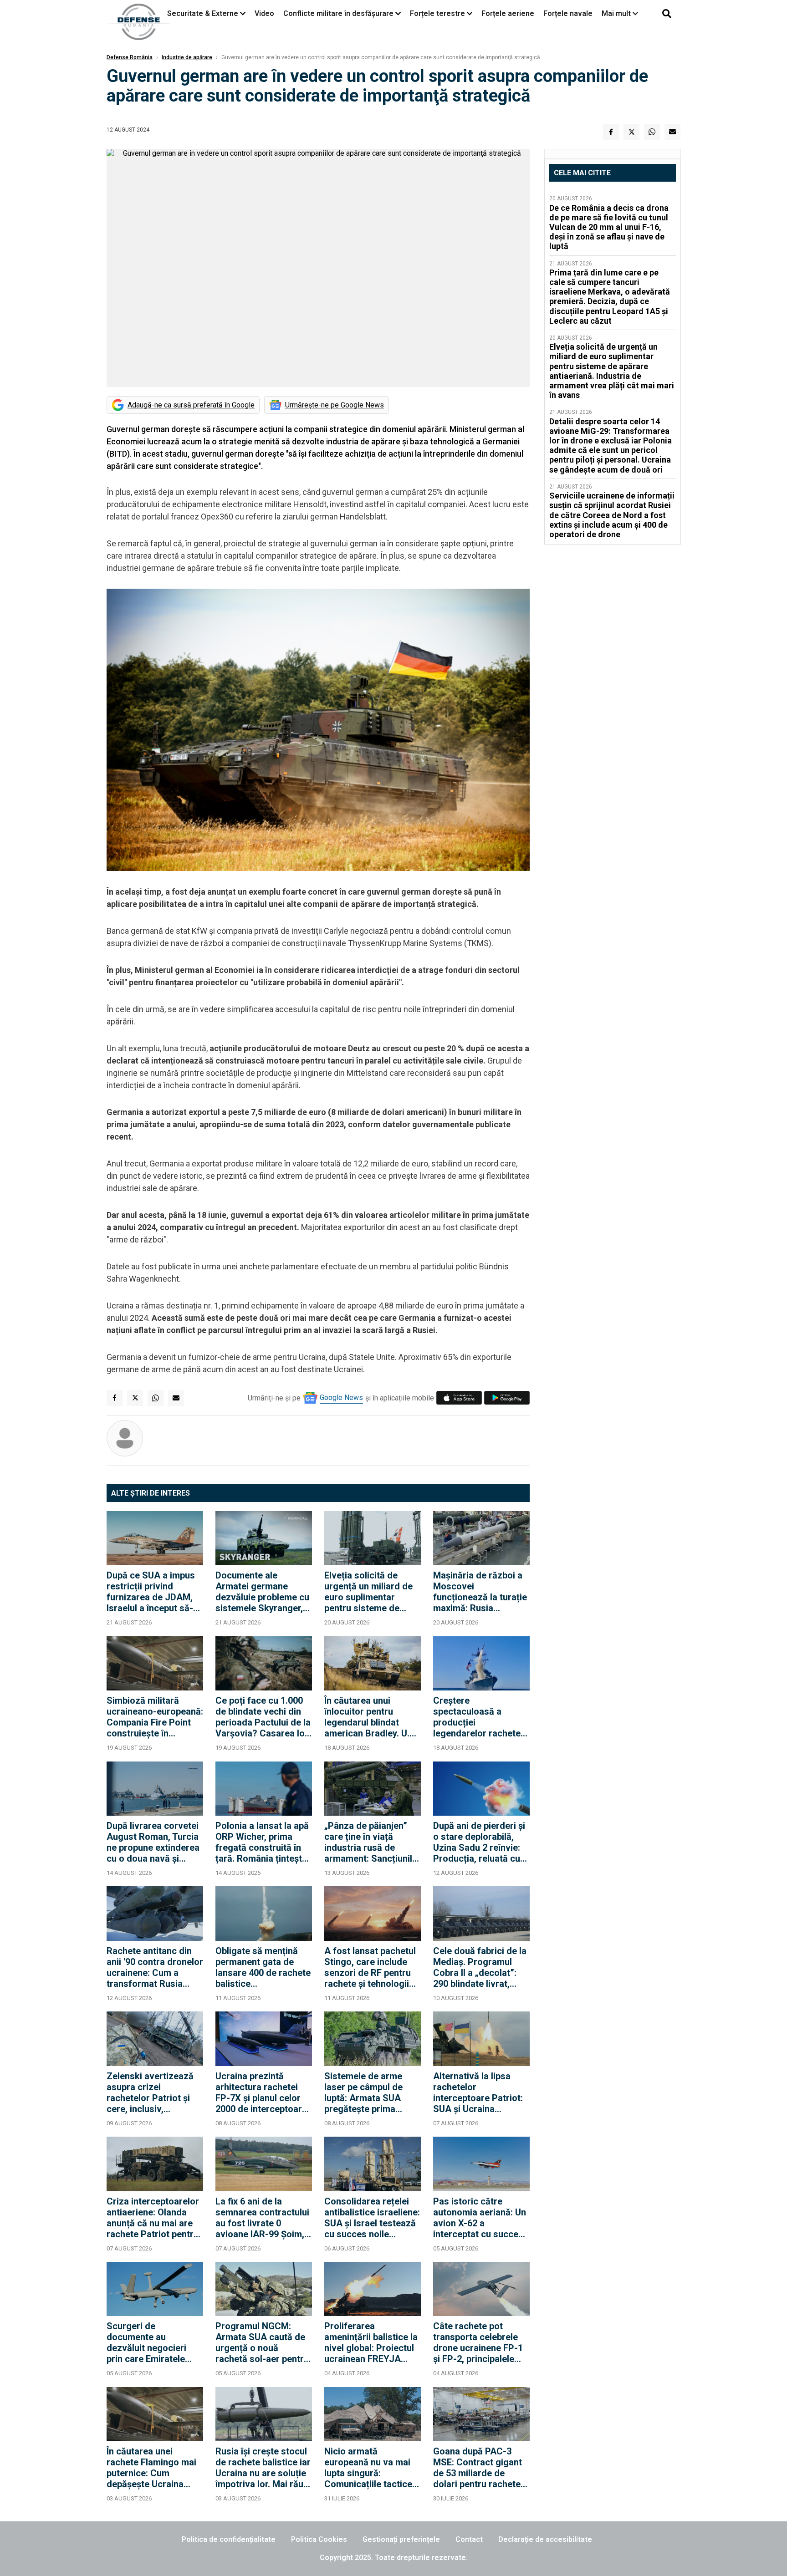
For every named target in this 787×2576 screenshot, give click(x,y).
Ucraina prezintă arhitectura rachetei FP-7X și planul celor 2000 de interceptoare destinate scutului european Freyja (261, 2092)
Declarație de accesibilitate (545, 2539)
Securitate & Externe (203, 13)
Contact (469, 2539)
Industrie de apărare (187, 57)
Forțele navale (568, 13)
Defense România (130, 57)
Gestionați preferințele (401, 2539)
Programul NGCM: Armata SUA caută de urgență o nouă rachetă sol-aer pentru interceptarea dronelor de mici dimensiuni (263, 2342)
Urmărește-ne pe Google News (335, 405)
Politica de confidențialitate (229, 2539)
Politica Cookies (319, 2539)
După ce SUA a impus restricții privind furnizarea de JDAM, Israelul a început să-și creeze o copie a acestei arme (153, 1592)
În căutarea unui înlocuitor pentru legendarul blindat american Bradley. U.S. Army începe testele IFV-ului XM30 (371, 1717)
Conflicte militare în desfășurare (338, 13)
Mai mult (617, 13)
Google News (341, 1397)
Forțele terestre (437, 13)
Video (264, 13)
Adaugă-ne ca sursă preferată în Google (191, 405)
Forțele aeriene (508, 13)
